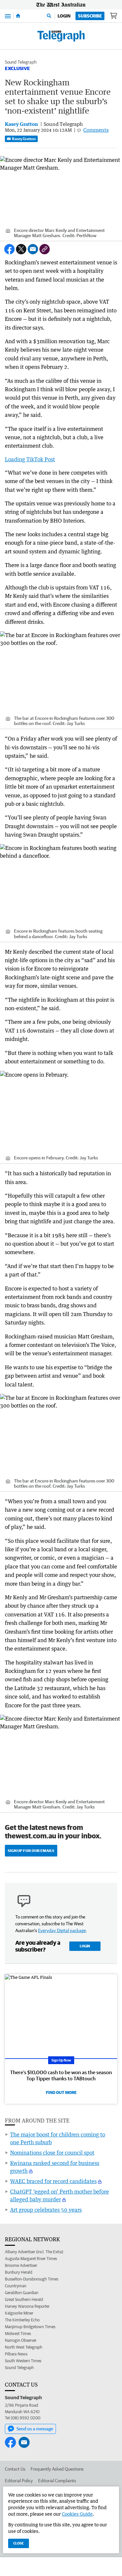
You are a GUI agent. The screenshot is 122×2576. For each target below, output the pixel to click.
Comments (96, 130)
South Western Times (23, 2361)
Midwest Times (18, 2334)
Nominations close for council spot (52, 2153)
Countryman (16, 2286)
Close (19, 2543)
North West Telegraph (24, 2347)
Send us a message (35, 2429)
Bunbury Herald (19, 2272)
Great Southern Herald (24, 2299)
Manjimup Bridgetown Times (30, 2327)
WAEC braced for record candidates (53, 2181)
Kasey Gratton (24, 139)
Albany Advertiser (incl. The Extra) (34, 2252)
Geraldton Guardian (22, 2293)
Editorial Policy (19, 2481)
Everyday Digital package (62, 1930)
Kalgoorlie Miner (19, 2313)
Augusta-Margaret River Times (31, 2259)
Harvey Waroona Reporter (27, 2306)
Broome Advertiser (21, 2265)
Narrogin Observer (21, 2340)
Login (64, 16)
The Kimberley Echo (22, 2320)
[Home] (18, 16)
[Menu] (8, 16)
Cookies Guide (77, 2514)
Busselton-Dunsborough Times (32, 2279)
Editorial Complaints (57, 2481)
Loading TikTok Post (30, 459)
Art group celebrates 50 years (46, 2210)
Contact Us (15, 2469)
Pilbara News (16, 2354)
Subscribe (90, 16)
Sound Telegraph (21, 62)
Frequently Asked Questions (57, 2469)
